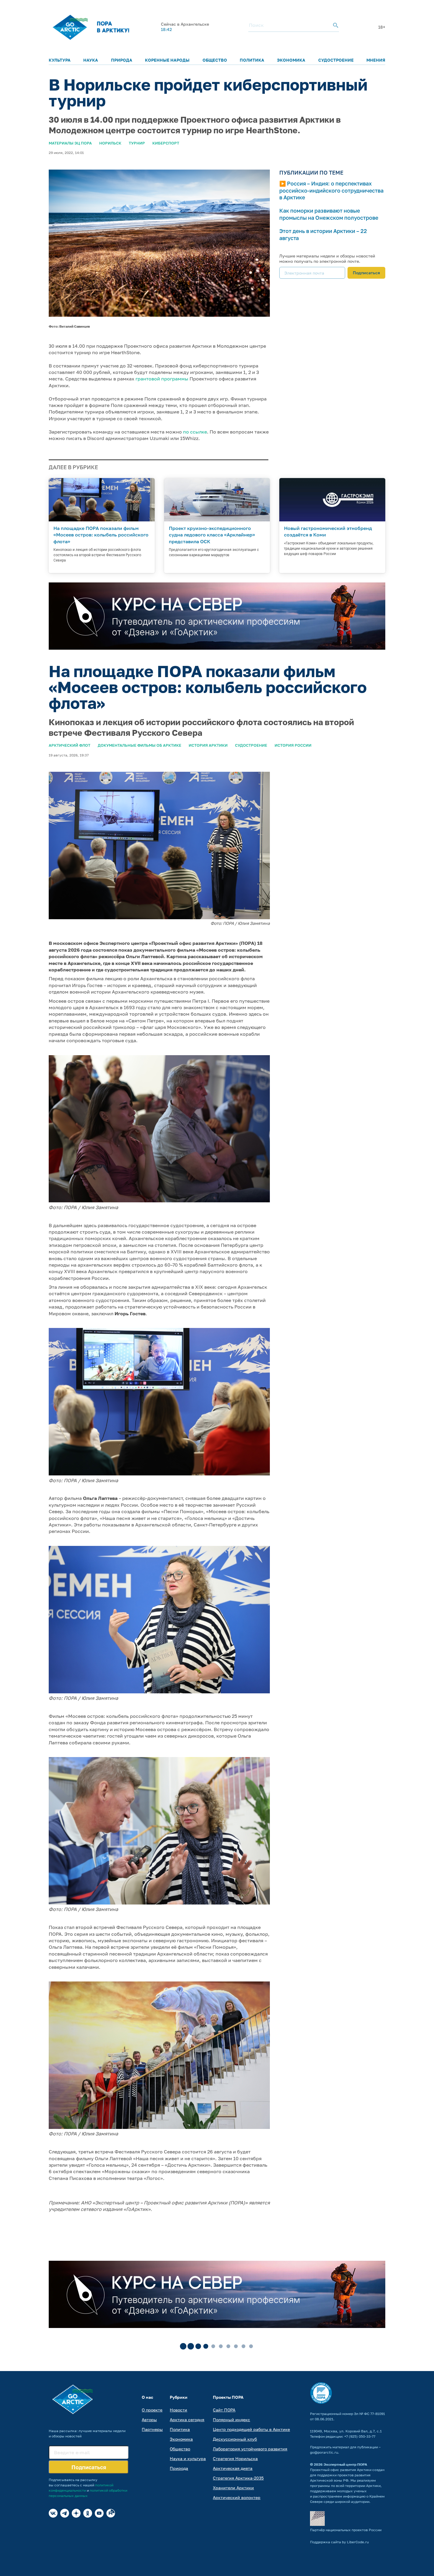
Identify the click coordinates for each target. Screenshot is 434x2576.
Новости (178, 2410)
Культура (60, 60)
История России (293, 745)
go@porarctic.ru (324, 2452)
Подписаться (366, 273)
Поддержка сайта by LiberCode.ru (339, 2542)
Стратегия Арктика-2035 (238, 2478)
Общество (215, 60)
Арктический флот (70, 745)
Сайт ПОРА (224, 2410)
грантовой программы (162, 379)
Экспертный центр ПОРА (345, 2464)
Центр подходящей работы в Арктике (251, 2429)
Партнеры (152, 2429)
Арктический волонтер (237, 2497)
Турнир (137, 143)
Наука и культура (188, 2458)
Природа (122, 60)
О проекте (152, 2410)
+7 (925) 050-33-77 (360, 2436)
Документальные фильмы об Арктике (139, 745)
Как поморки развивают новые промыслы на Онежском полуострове (329, 214)
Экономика (291, 60)
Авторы (149, 2420)
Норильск (110, 143)
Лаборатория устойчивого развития (250, 2449)
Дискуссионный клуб (235, 2439)
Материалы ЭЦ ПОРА (70, 143)
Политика (252, 60)
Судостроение (336, 60)
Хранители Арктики (233, 2488)
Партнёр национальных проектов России (346, 2530)
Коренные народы (167, 60)
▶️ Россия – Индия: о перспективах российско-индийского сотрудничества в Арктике (331, 190)
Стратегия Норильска (235, 2458)
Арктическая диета (233, 2468)
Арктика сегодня (187, 2420)
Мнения (376, 60)
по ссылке (195, 432)
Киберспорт (166, 143)
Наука (91, 60)
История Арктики (208, 745)
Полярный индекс (231, 2420)
